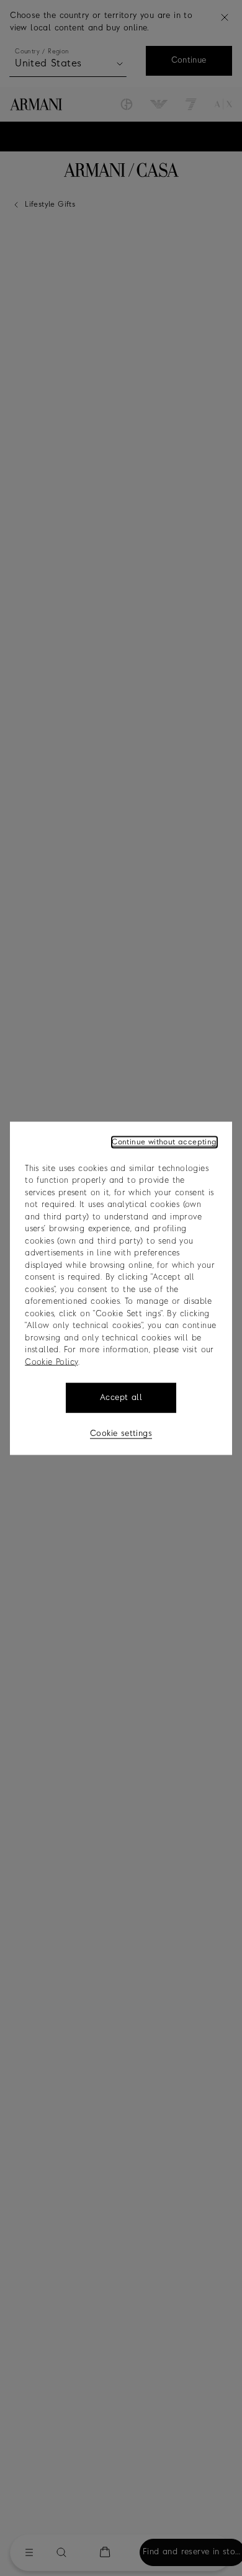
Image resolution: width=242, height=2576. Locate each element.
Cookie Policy (51, 1362)
